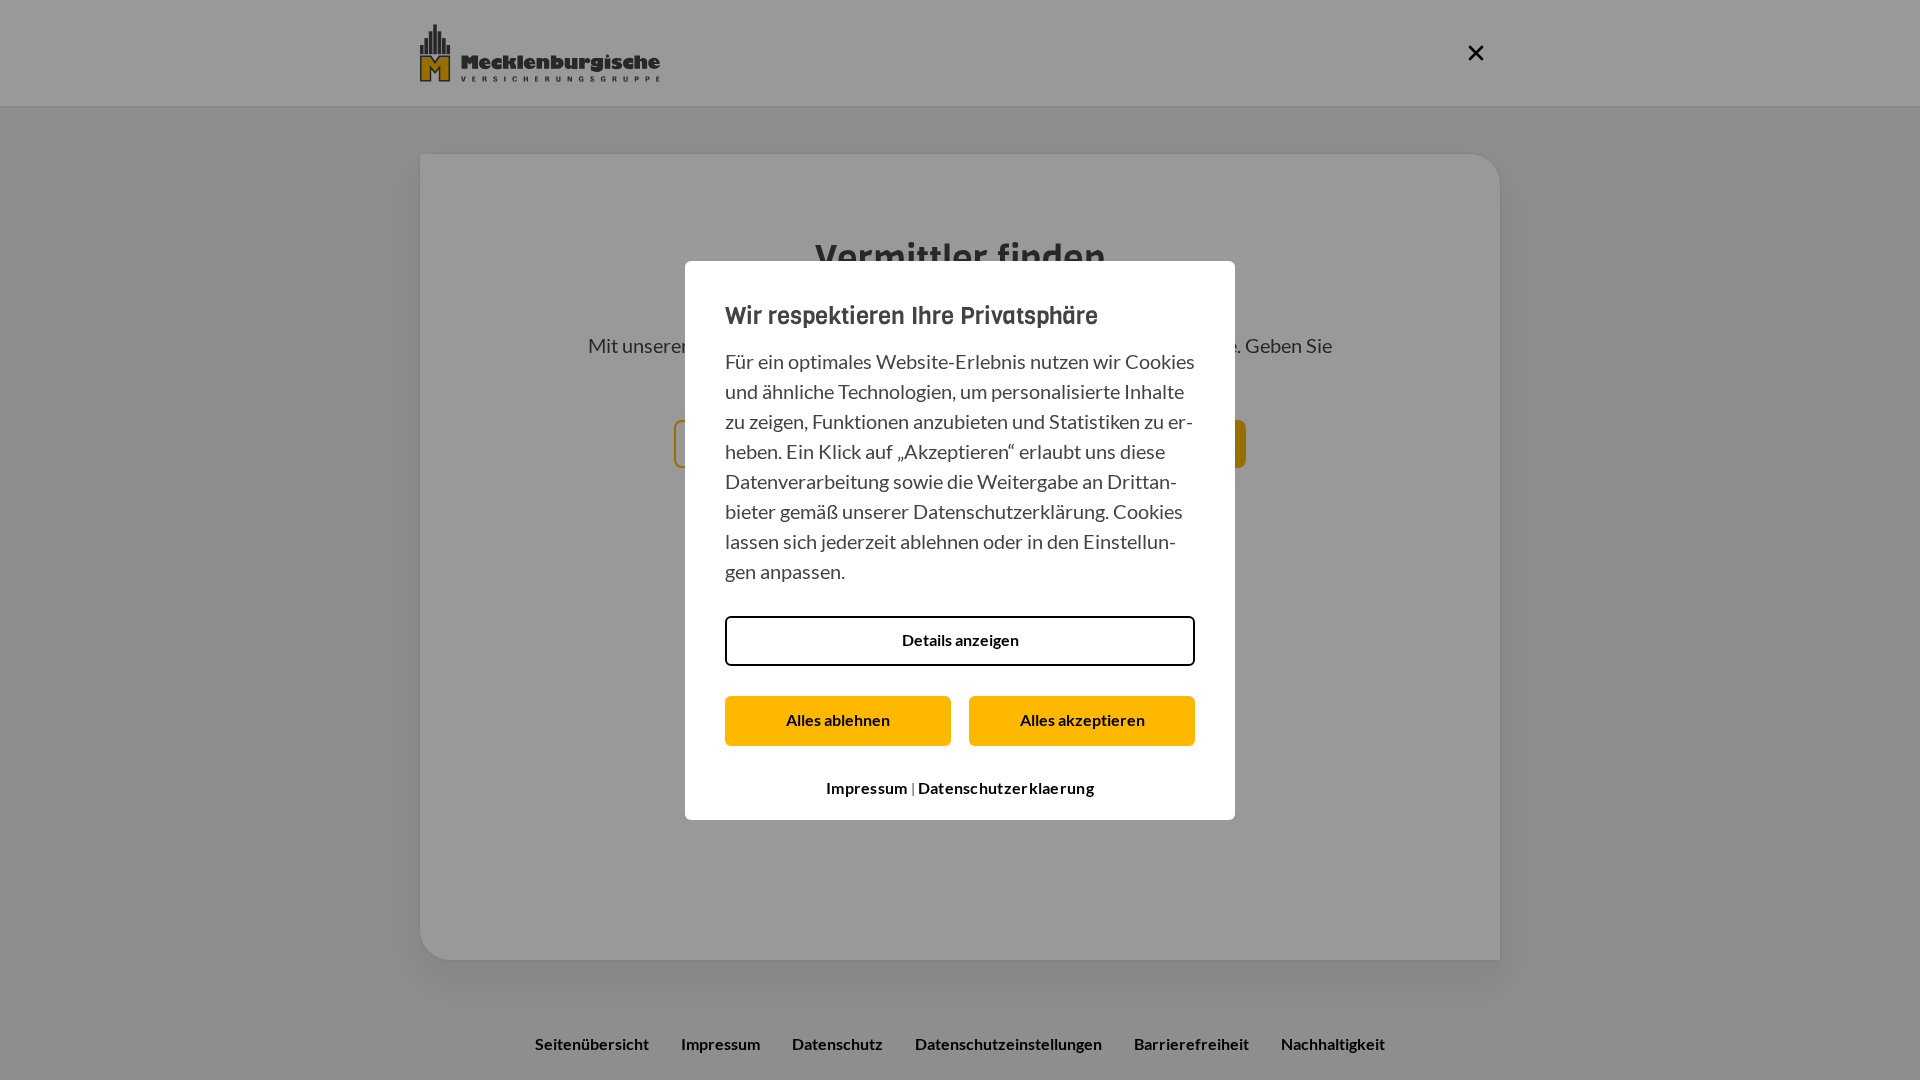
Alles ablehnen (838, 719)
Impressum (867, 787)
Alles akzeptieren (1082, 719)
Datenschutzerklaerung (1006, 787)
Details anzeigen (960, 639)
